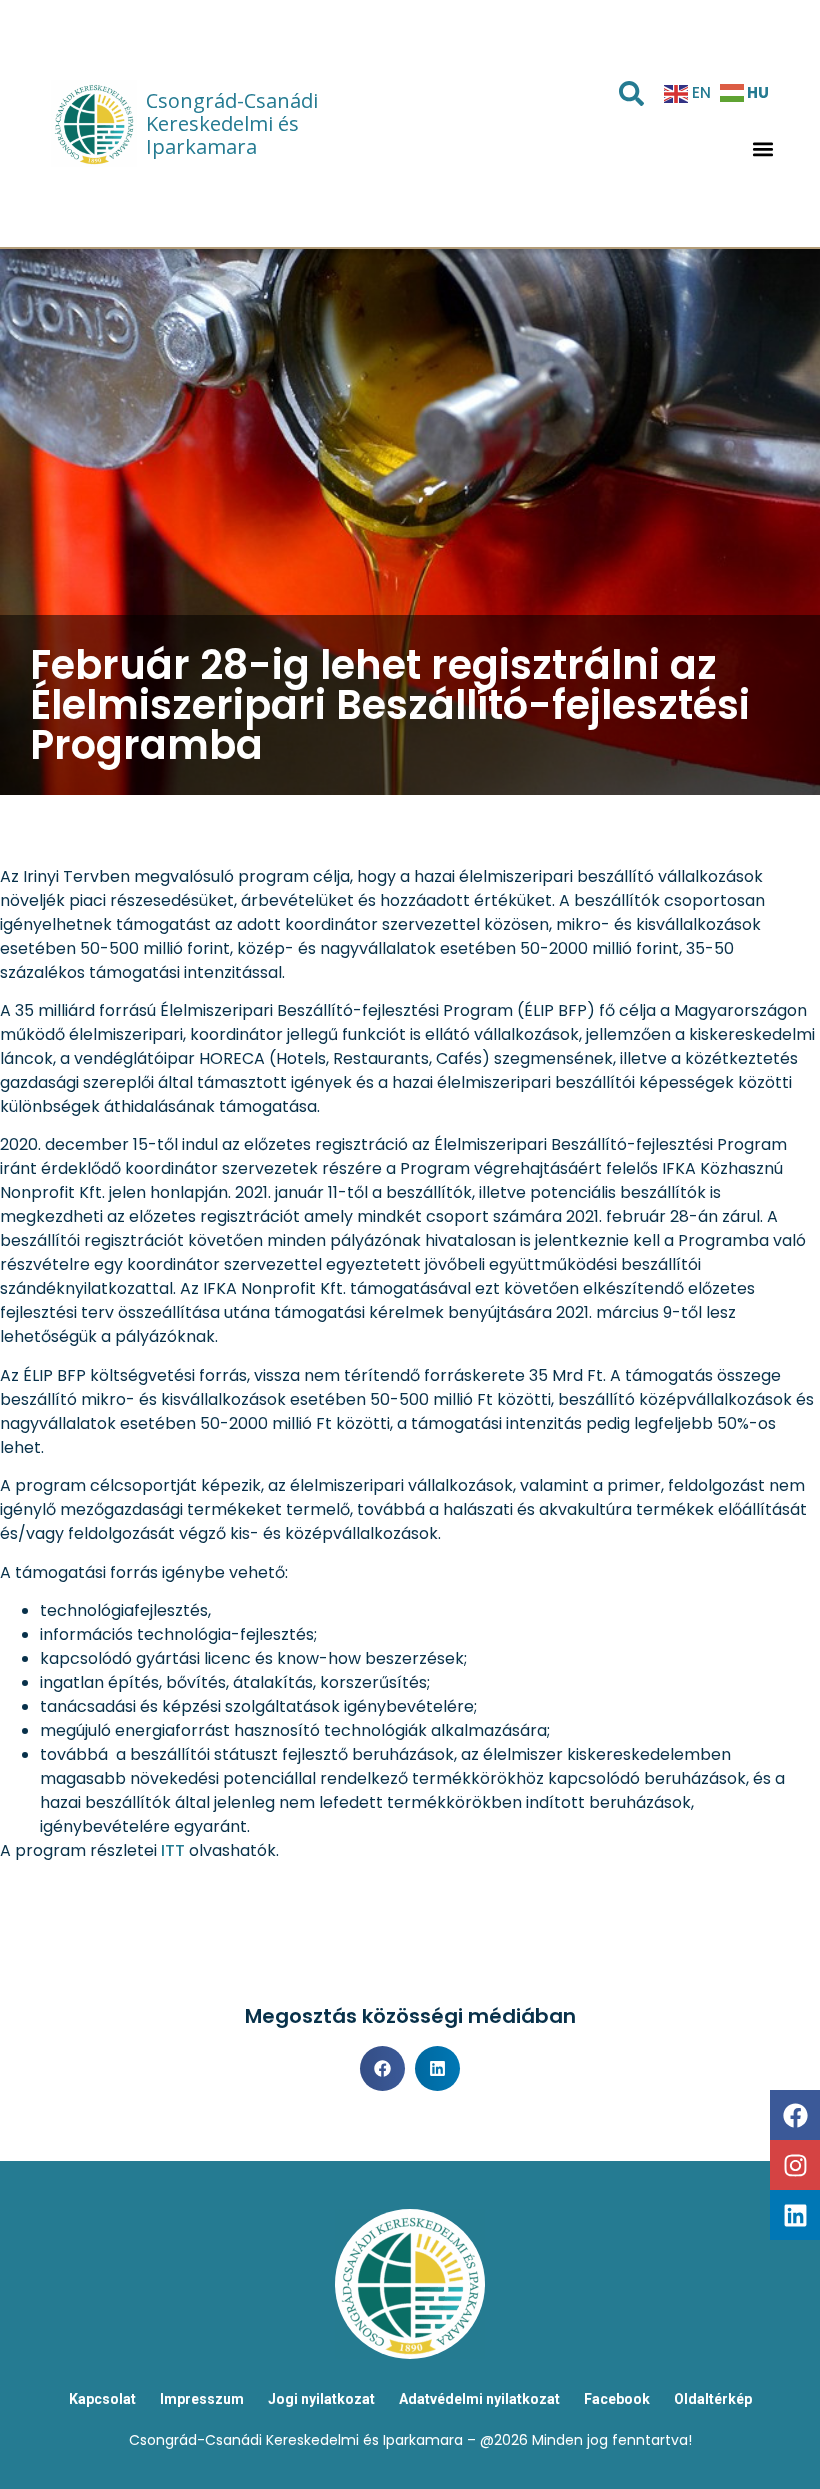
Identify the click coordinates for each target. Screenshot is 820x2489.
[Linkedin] (795, 2215)
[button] (762, 149)
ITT (173, 1850)
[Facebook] (795, 2115)
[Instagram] (795, 2165)
